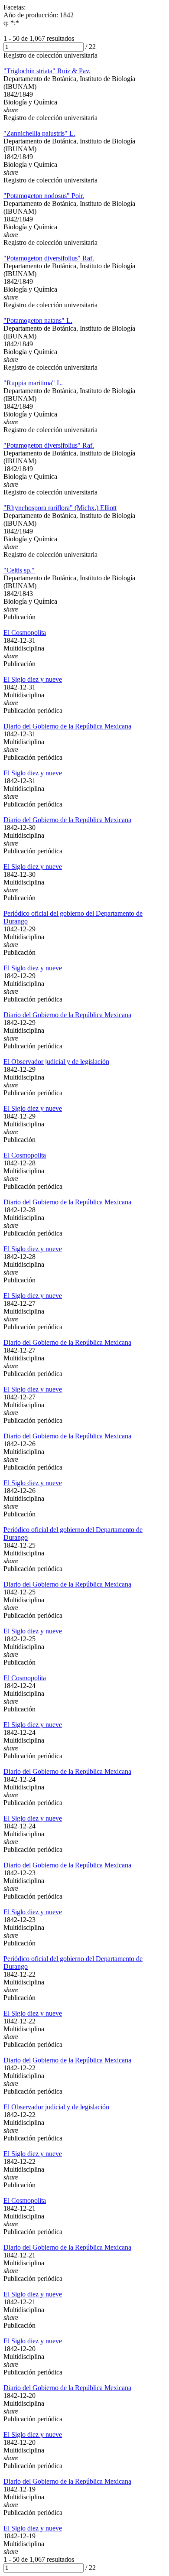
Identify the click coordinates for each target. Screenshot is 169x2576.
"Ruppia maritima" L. (33, 383)
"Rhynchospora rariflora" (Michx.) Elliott (60, 508)
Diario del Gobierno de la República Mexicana (67, 726)
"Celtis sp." (19, 570)
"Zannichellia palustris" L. (39, 133)
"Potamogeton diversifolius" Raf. (49, 258)
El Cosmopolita (25, 633)
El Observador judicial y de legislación (56, 1062)
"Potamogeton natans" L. (38, 320)
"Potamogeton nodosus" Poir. (44, 196)
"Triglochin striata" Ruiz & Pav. (47, 71)
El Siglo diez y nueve (33, 679)
